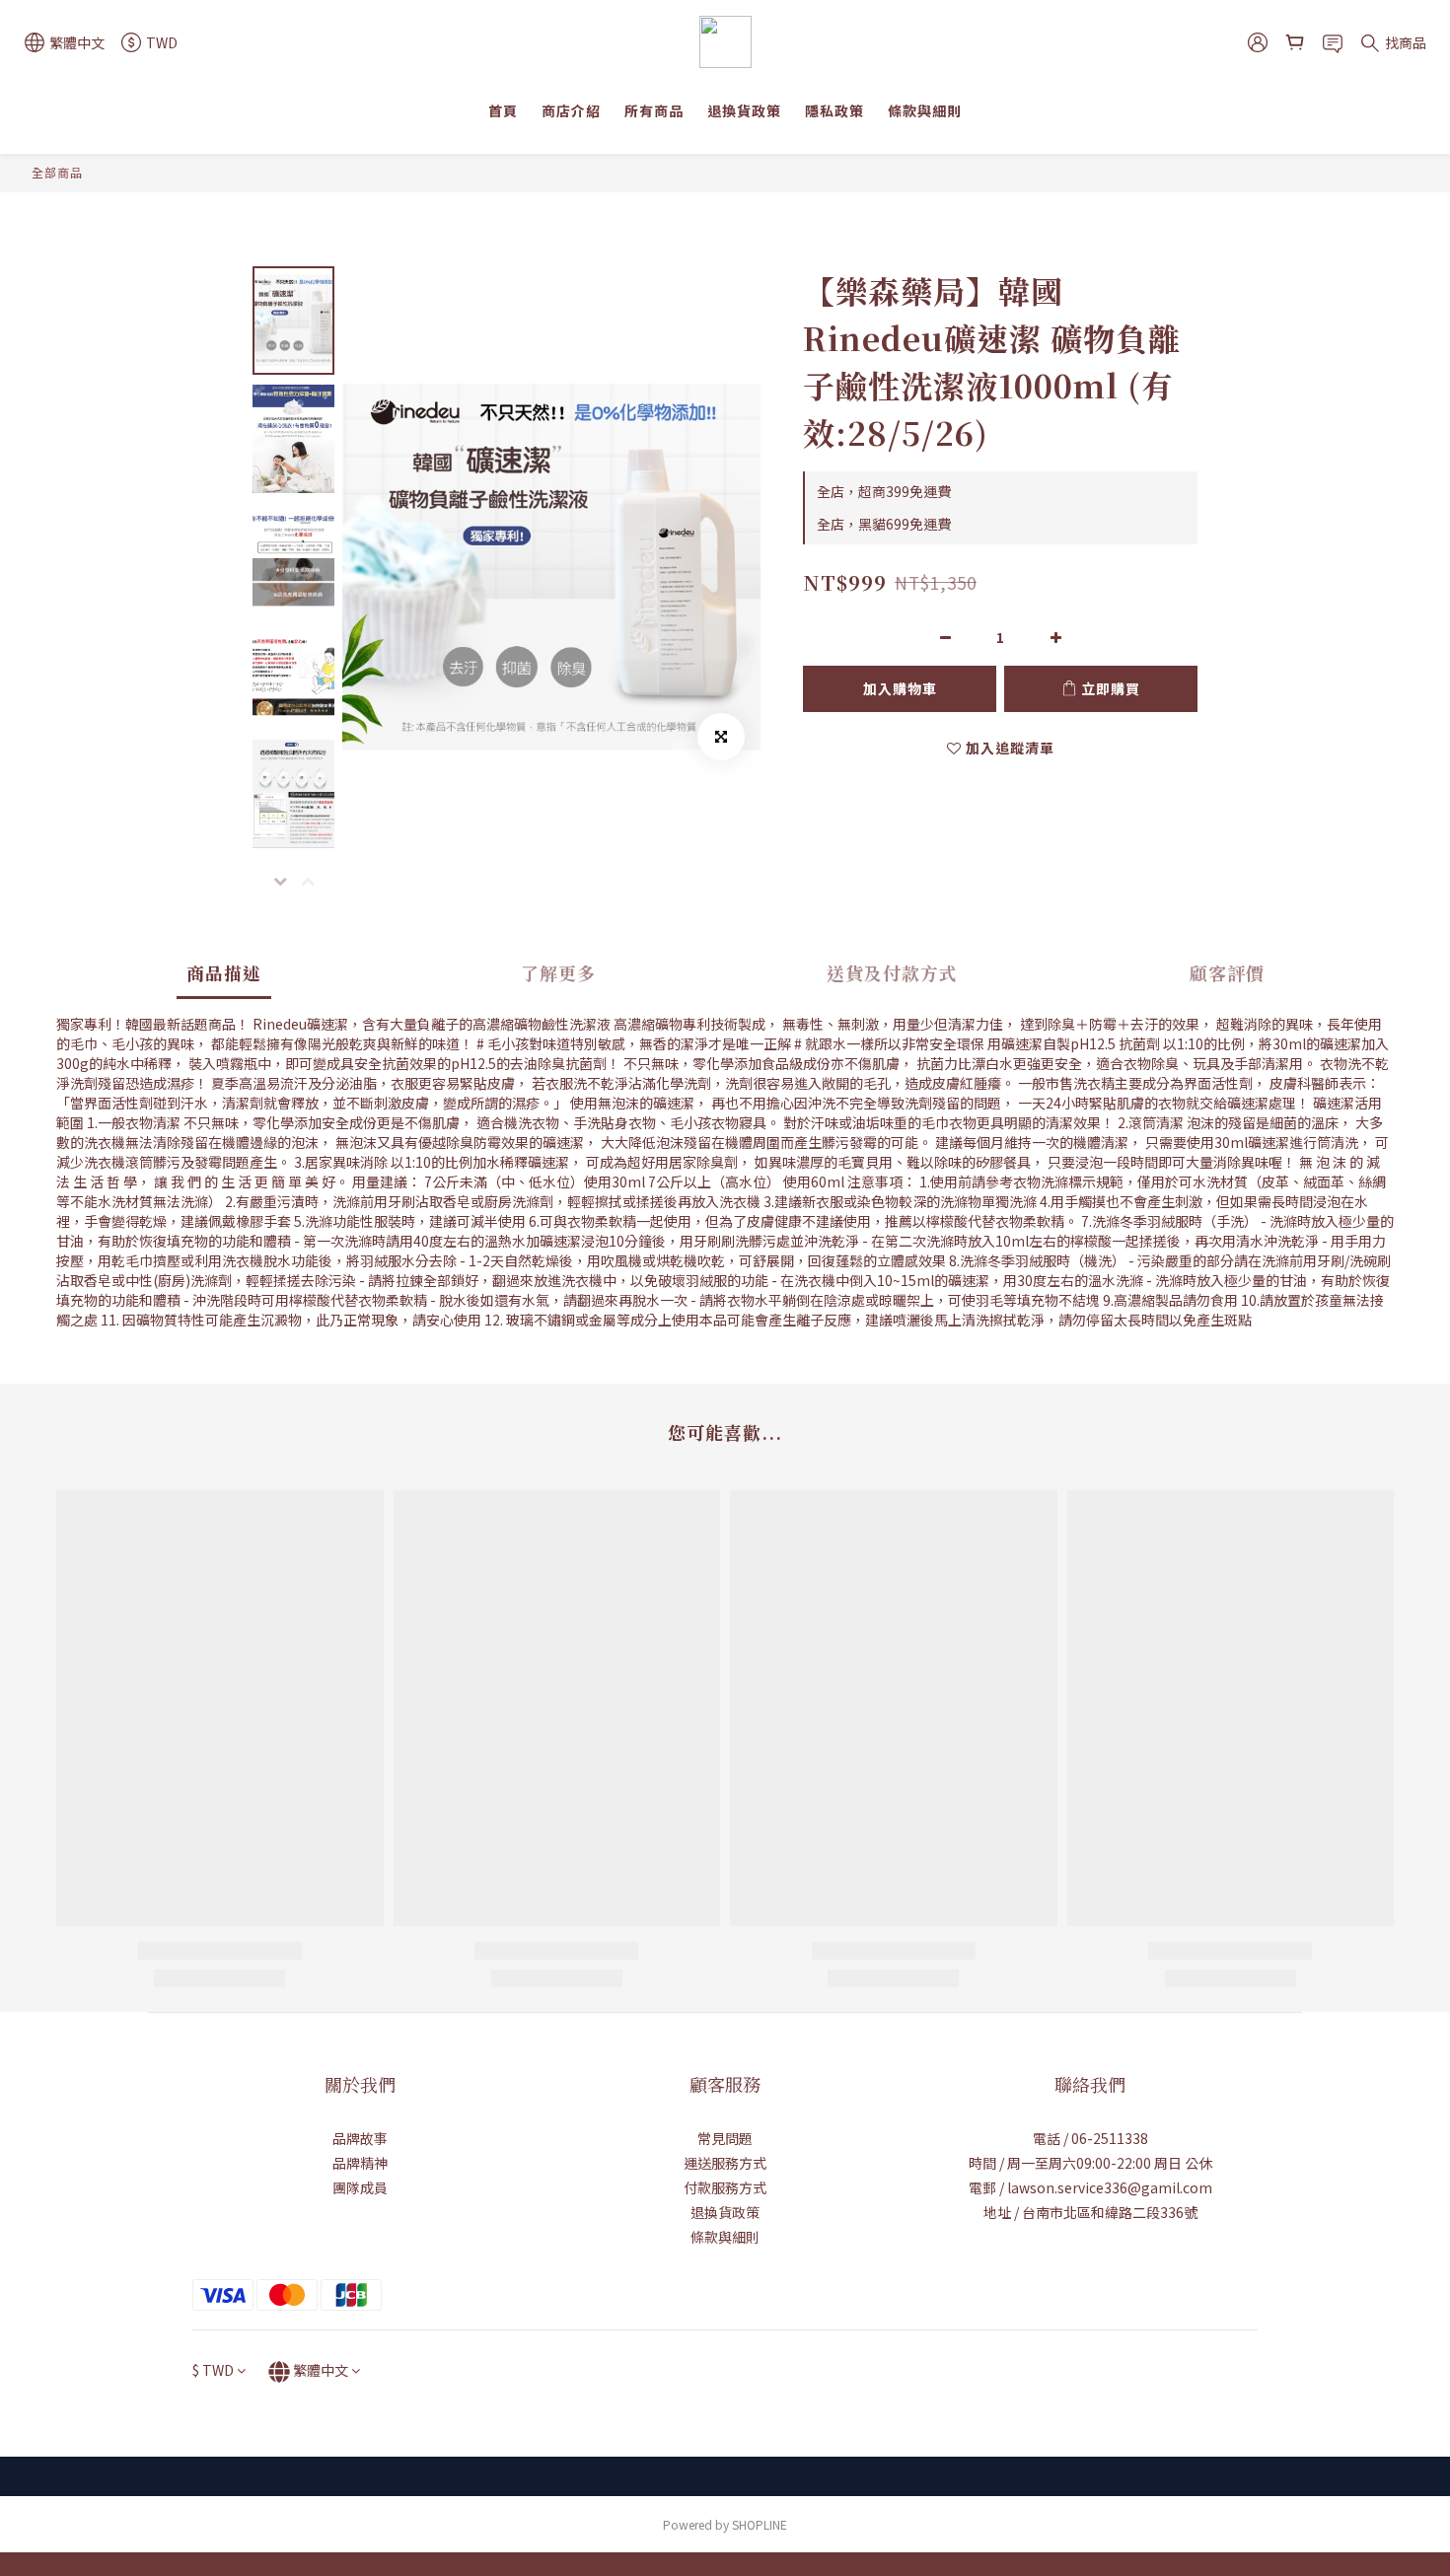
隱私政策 (834, 110)
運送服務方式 (725, 2163)
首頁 (503, 110)
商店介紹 (571, 110)
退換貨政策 (744, 110)
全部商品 (57, 172)
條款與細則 (925, 110)
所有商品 (654, 110)
